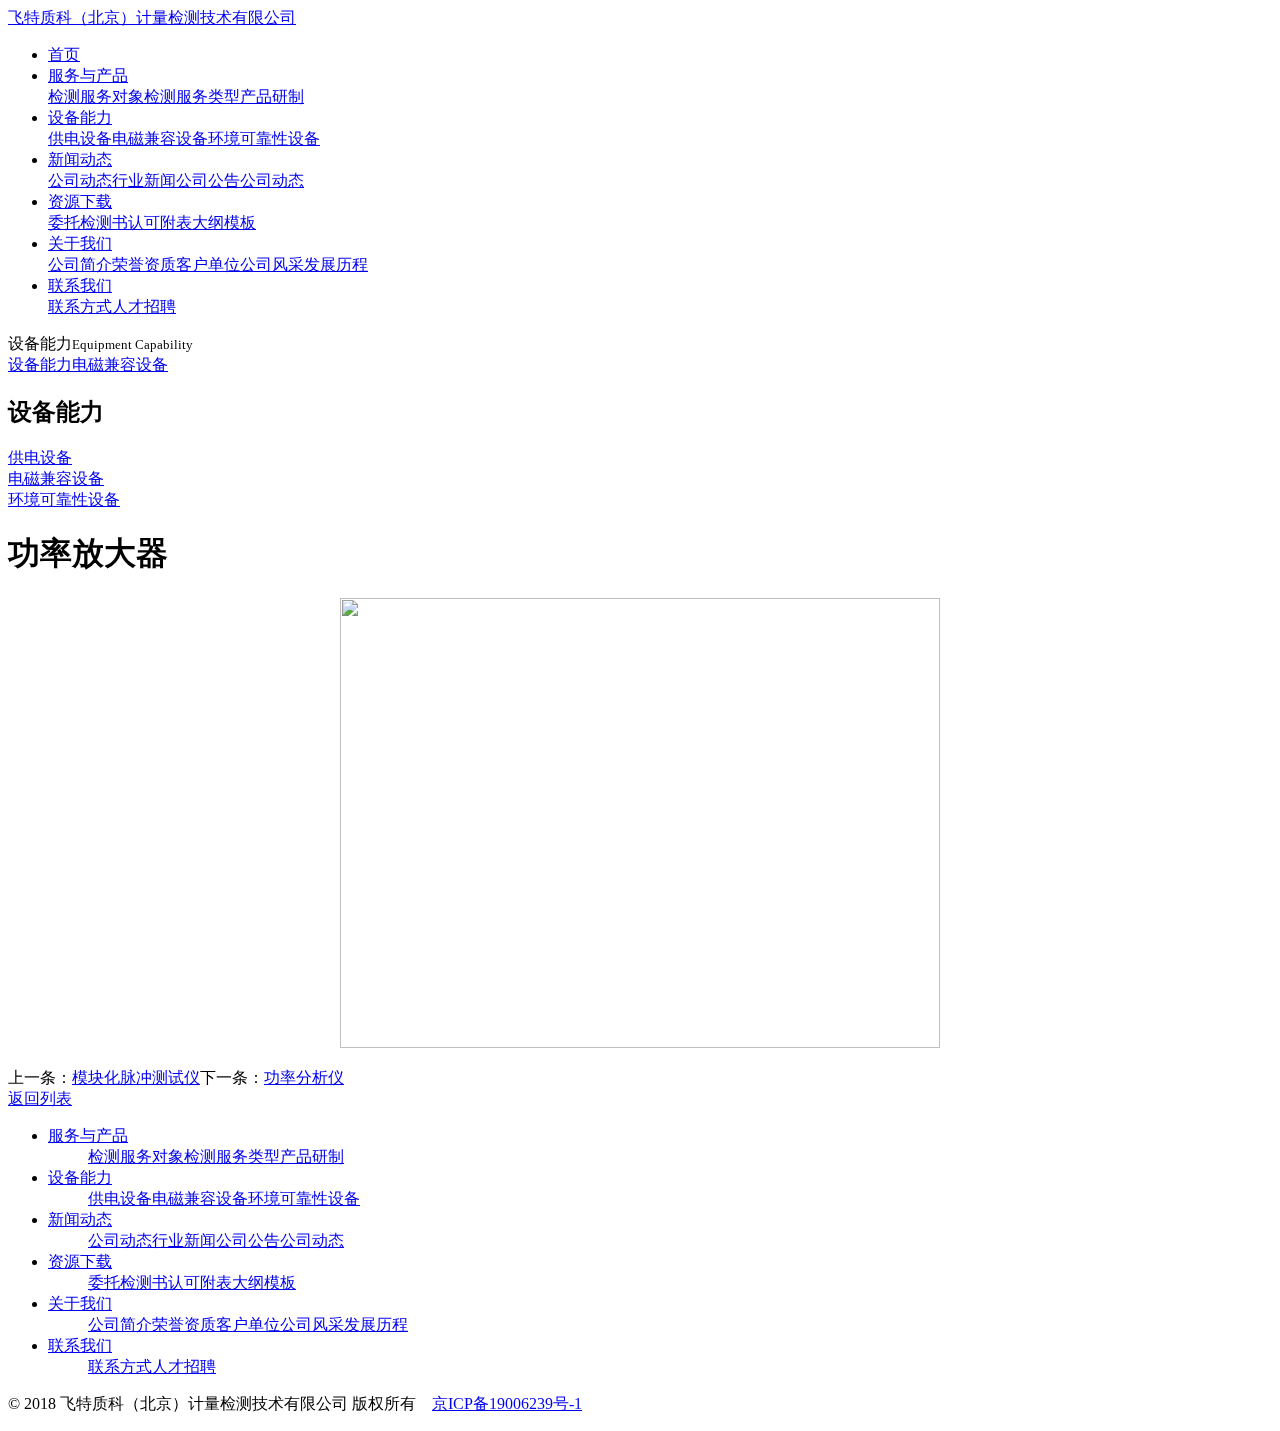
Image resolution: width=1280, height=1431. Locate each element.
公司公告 (208, 180)
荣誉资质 (144, 264)
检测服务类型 (192, 96)
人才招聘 (144, 306)
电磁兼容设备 (160, 138)
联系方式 (80, 306)
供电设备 (80, 138)
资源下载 (80, 201)
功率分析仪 (304, 1077)
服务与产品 (88, 75)
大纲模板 (224, 222)
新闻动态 (80, 159)
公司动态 (80, 180)
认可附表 (160, 222)
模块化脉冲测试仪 (136, 1077)
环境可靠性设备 (264, 138)
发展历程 (336, 264)
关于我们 (80, 243)
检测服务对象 (96, 96)
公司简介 (80, 264)
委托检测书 (88, 222)
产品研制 (272, 96)
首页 (64, 54)
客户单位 (208, 264)
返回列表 (40, 1098)
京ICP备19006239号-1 (507, 1403)
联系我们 (80, 285)
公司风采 (272, 264)
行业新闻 (144, 180)
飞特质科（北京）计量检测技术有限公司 (152, 17)
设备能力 (80, 117)
